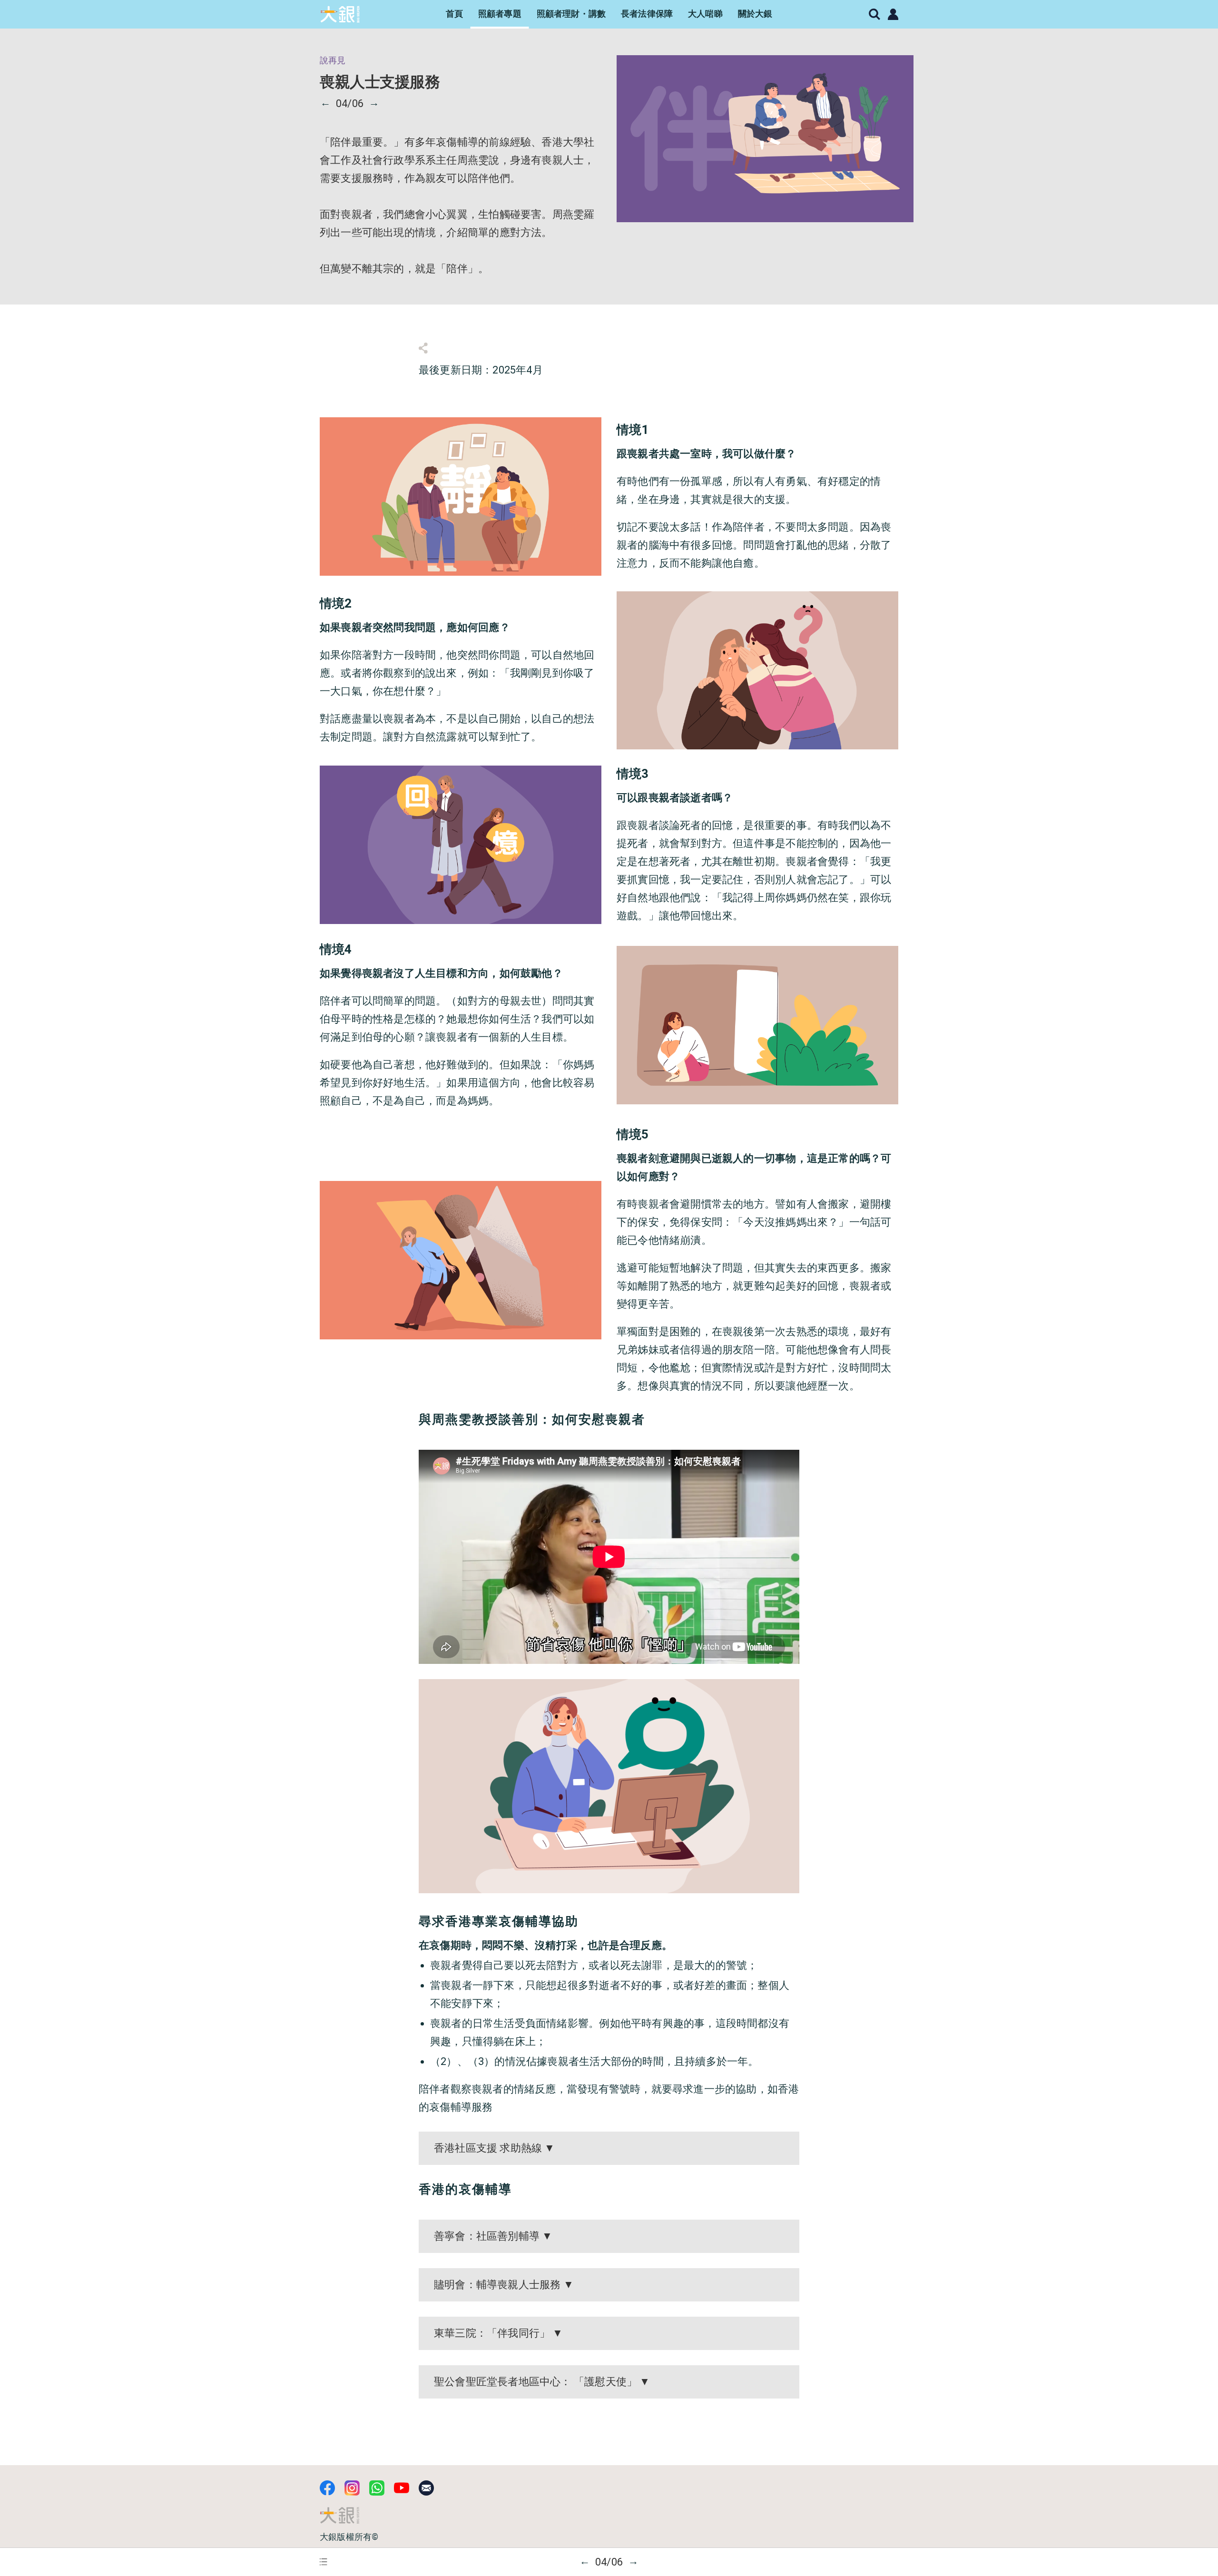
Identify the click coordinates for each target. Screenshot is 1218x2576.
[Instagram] (352, 2488)
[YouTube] (402, 2488)
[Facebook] (327, 2488)
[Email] (426, 2488)
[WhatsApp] (377, 2488)
